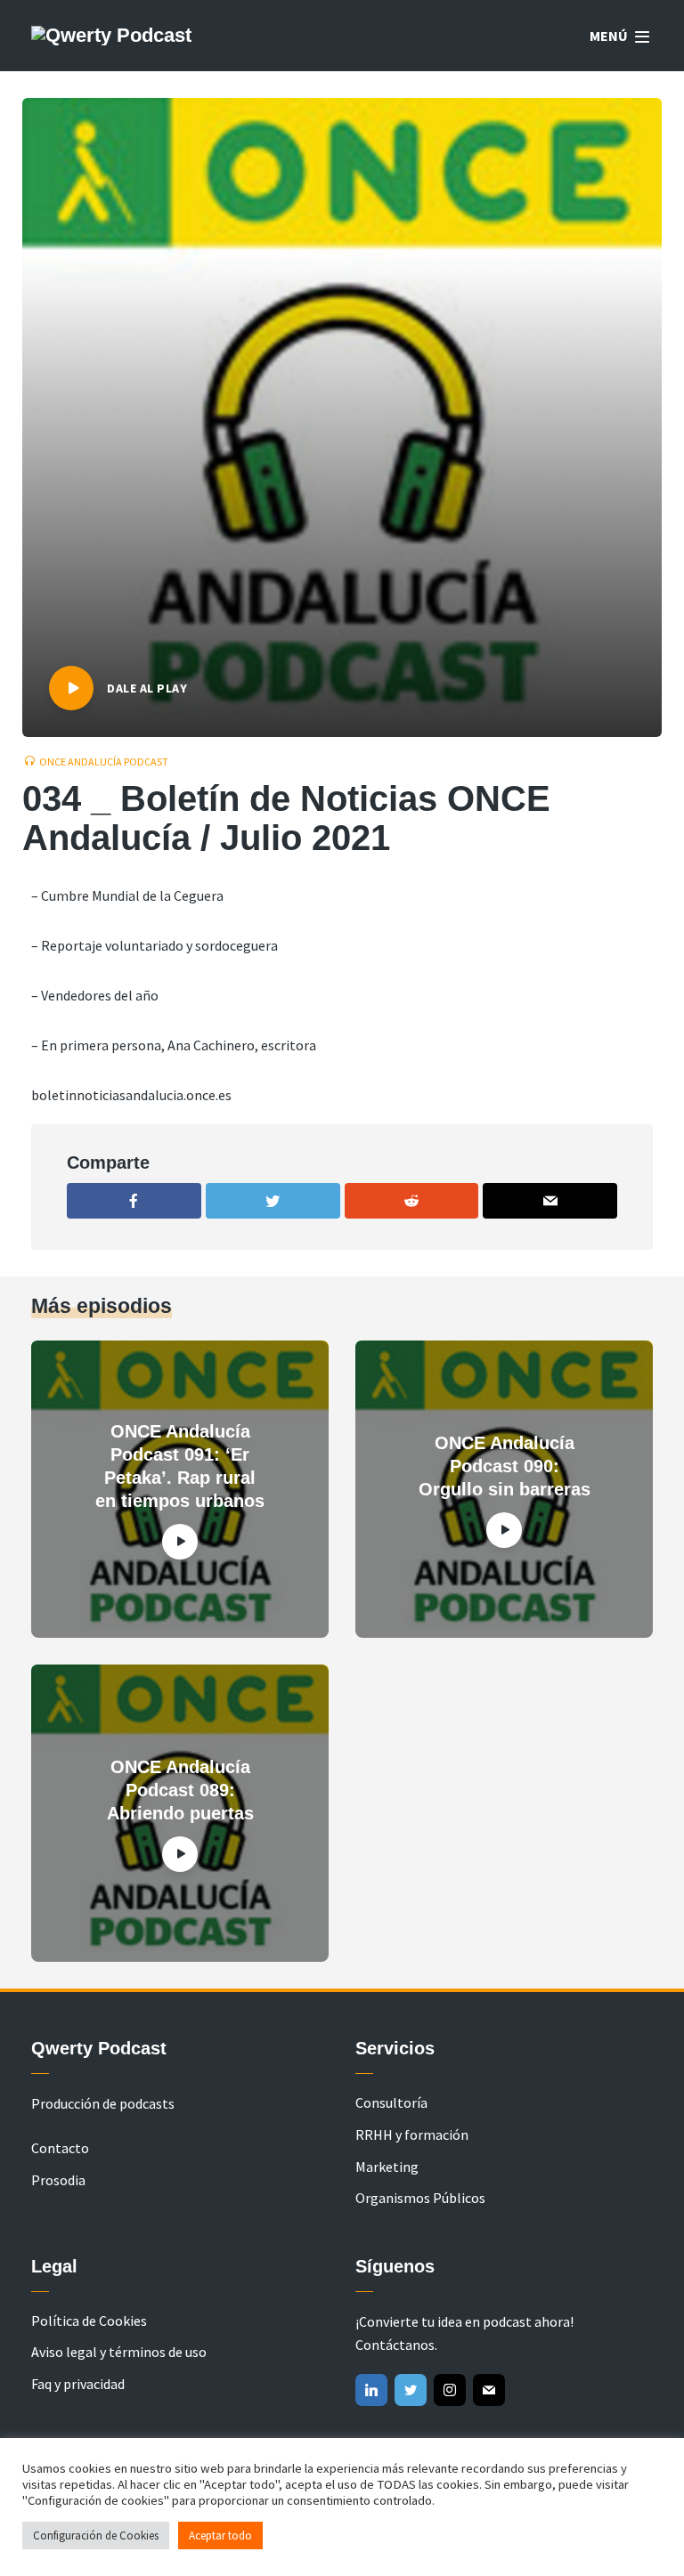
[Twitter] (411, 2390)
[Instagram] (450, 2390)
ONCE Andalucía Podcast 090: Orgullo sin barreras (505, 1466)
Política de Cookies (89, 2321)
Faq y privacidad (78, 2384)
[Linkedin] (371, 2390)
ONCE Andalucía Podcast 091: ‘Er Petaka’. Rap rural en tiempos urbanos (180, 1466)
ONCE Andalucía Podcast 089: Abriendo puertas (180, 1790)
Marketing (387, 2167)
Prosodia (58, 2180)
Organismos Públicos (420, 2198)
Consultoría (391, 2102)
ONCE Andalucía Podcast (104, 761)
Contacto (60, 2148)
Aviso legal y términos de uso (119, 2352)
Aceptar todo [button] (220, 2535)
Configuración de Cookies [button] (96, 2535)
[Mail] (489, 2390)
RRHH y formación (412, 2135)
